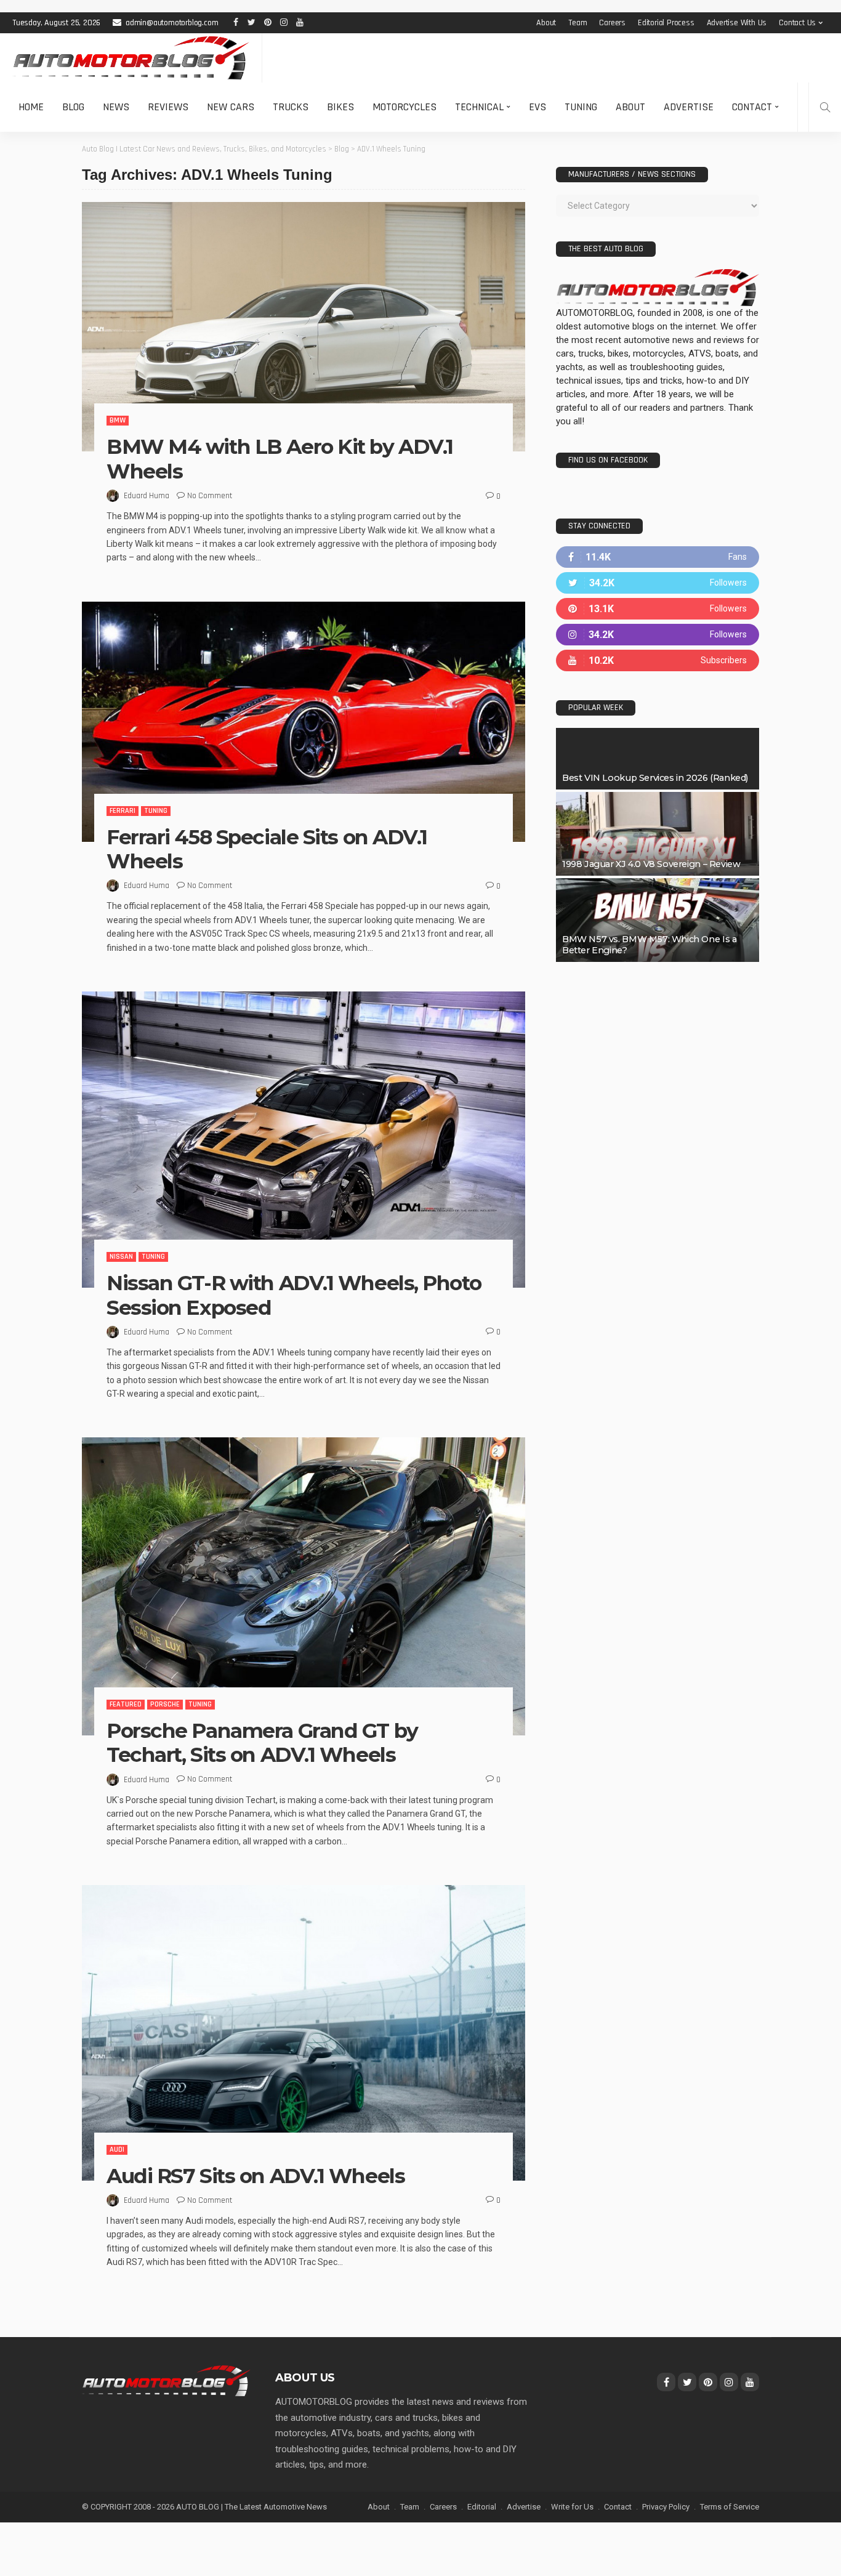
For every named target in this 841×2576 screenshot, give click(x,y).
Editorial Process (666, 23)
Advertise (689, 107)
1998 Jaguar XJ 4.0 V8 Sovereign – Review (651, 864)
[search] (825, 107)
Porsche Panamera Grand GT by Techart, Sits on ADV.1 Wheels (262, 1743)
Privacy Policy (666, 2507)
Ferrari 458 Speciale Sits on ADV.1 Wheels (267, 849)
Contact (752, 107)
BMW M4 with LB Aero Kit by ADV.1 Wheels (280, 459)
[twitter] (658, 583)
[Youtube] (658, 660)
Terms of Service (730, 2507)
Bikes (340, 107)
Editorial (482, 2507)
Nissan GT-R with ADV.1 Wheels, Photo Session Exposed (294, 1295)
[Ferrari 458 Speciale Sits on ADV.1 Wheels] (304, 722)
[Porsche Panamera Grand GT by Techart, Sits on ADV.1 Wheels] (304, 1586)
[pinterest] (658, 609)
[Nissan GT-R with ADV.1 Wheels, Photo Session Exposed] (304, 1140)
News (116, 107)
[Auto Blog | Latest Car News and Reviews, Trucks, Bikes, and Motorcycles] (166, 2380)
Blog (73, 107)
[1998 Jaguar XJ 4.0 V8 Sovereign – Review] (658, 834)
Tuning (581, 107)
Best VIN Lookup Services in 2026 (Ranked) (655, 778)
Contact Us (797, 23)
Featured (126, 1704)
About (546, 23)
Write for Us (572, 2507)
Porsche (165, 1704)
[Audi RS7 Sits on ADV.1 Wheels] (304, 2033)
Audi (117, 2150)
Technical (479, 107)
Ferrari (123, 811)
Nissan (121, 1257)
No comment (210, 496)
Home (31, 107)
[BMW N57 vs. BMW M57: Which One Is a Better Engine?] (658, 920)
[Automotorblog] (131, 58)
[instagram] (658, 635)
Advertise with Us (737, 23)
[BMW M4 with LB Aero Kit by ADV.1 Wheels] (304, 327)
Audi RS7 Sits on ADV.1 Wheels (256, 2176)
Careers (612, 23)
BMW (118, 420)
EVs (537, 107)
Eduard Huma (147, 496)
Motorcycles (404, 107)
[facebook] (658, 557)
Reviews (168, 107)
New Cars (231, 107)
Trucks (291, 107)
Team (577, 23)
